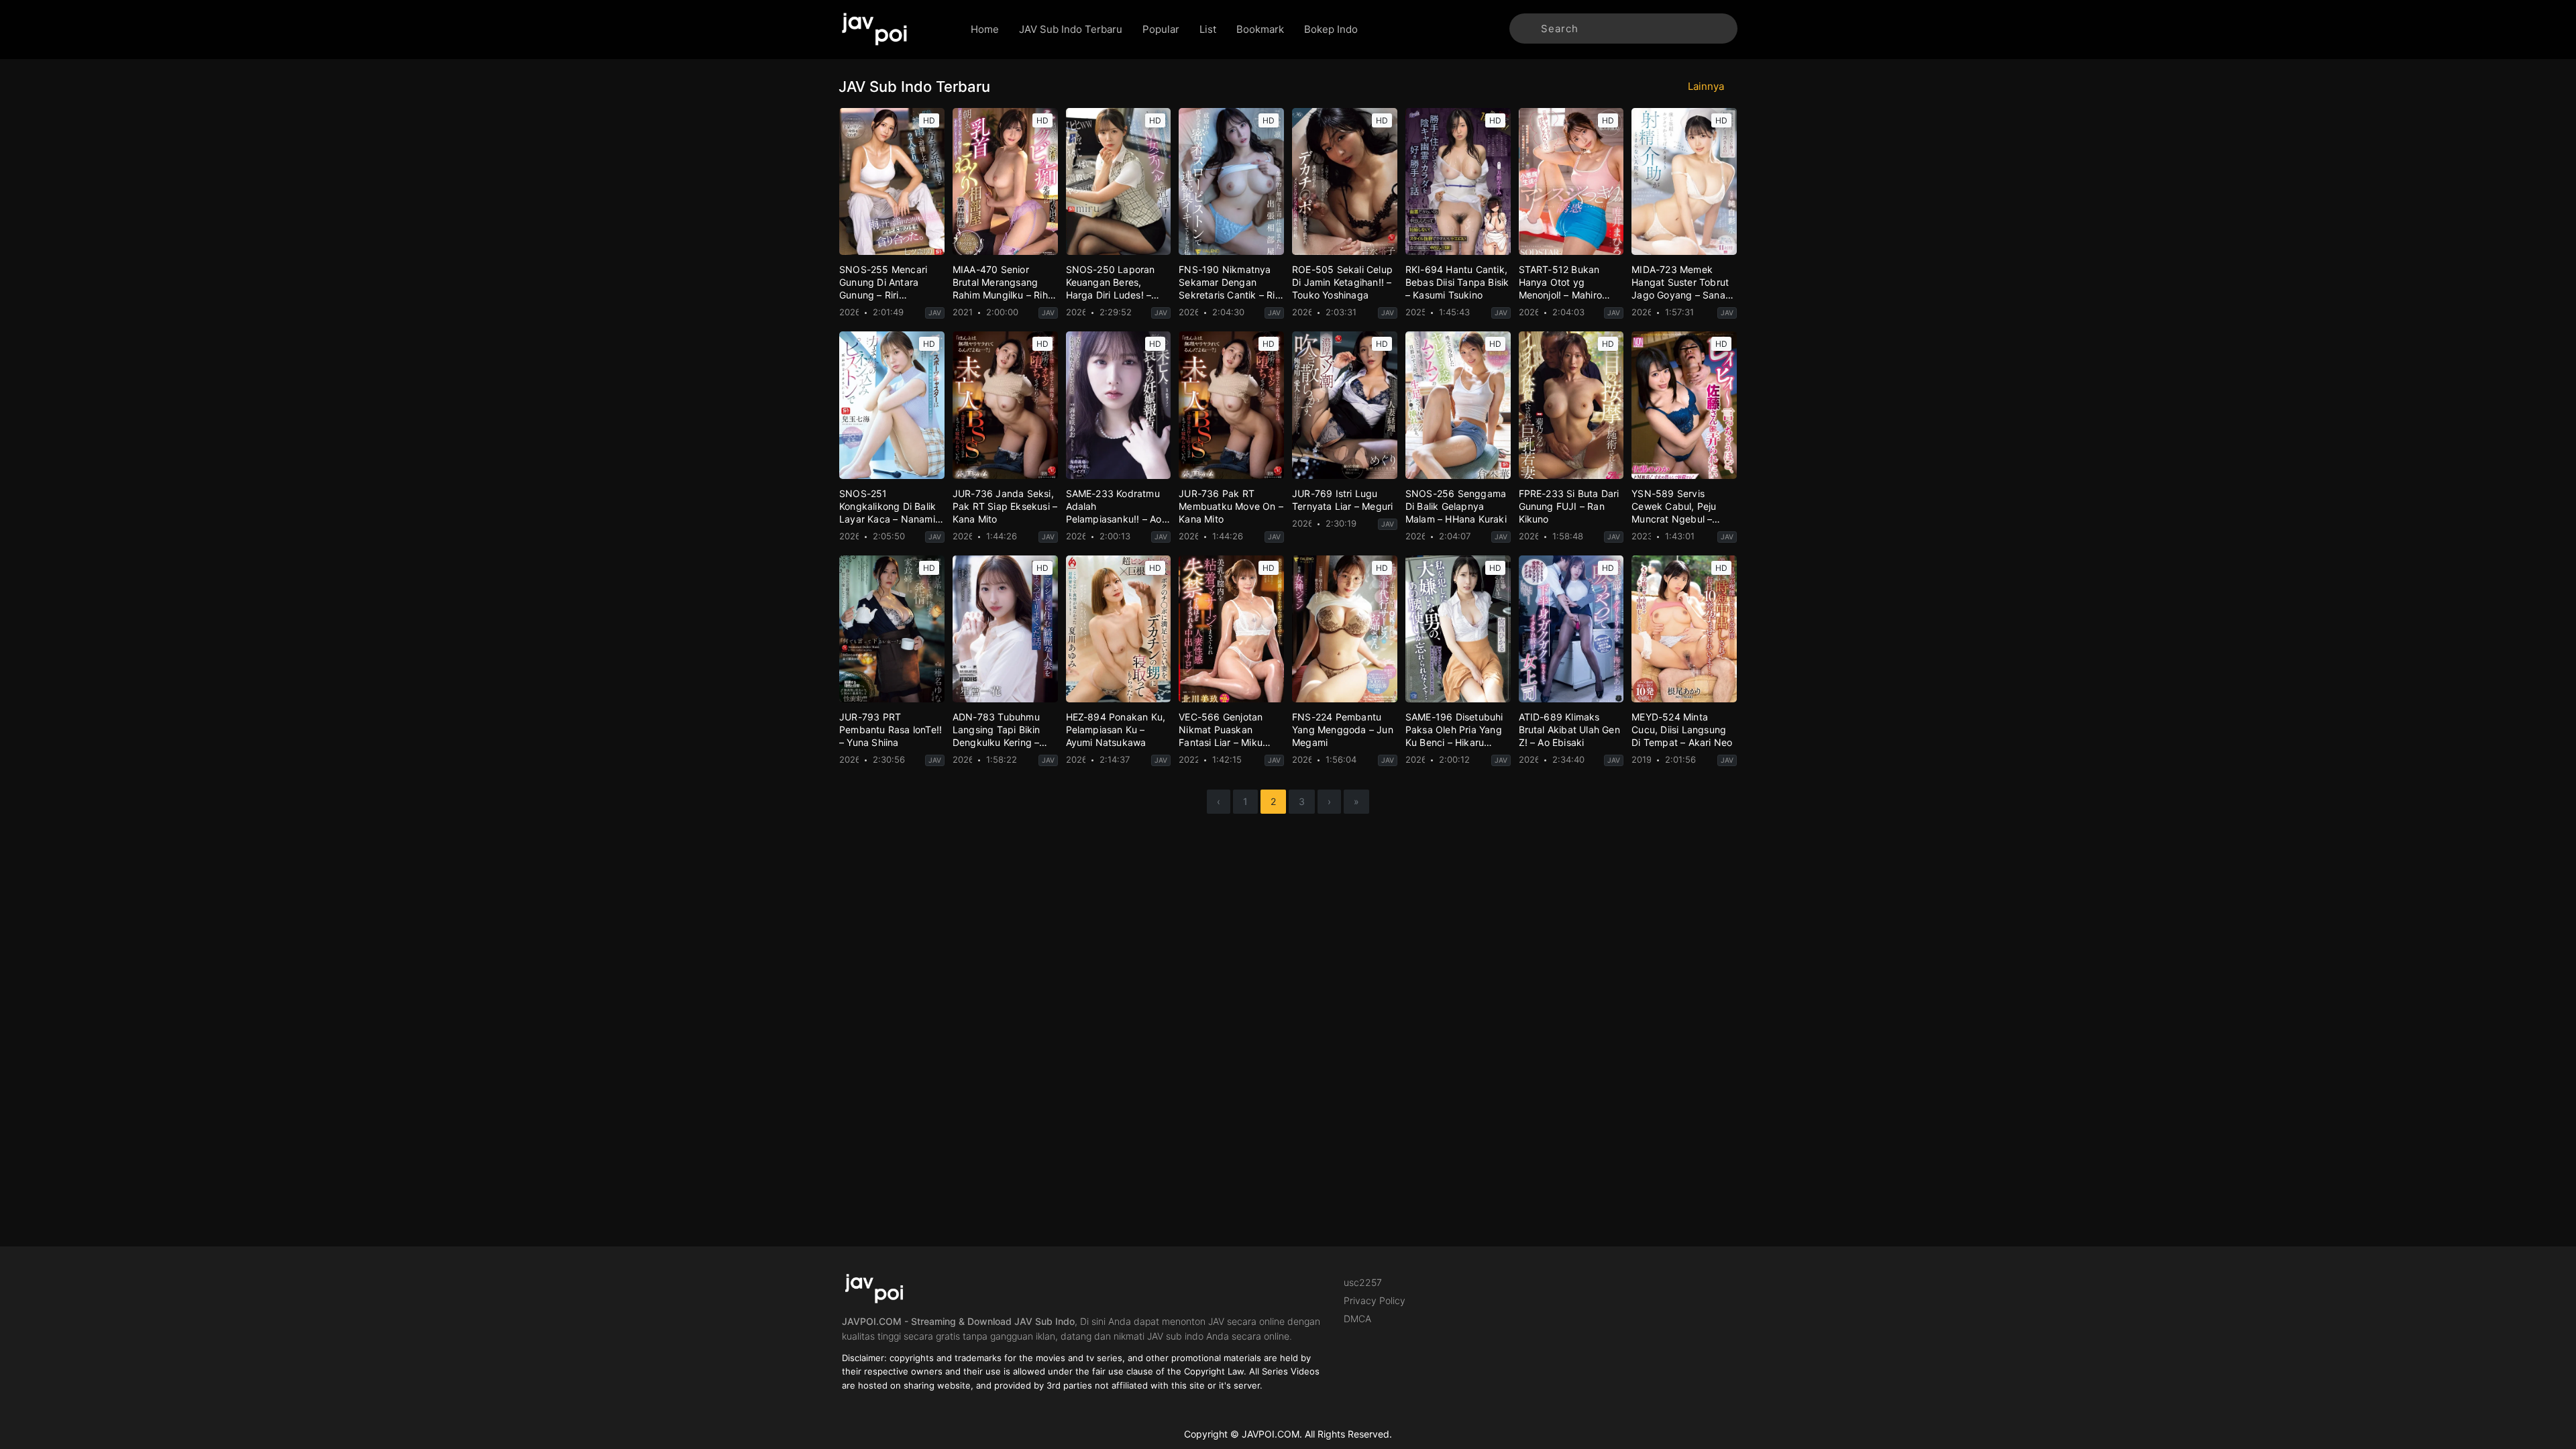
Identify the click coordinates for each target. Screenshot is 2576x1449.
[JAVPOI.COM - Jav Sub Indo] (895, 30)
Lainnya (1707, 86)
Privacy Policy (1375, 1300)
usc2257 (1363, 1282)
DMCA (1357, 1319)
